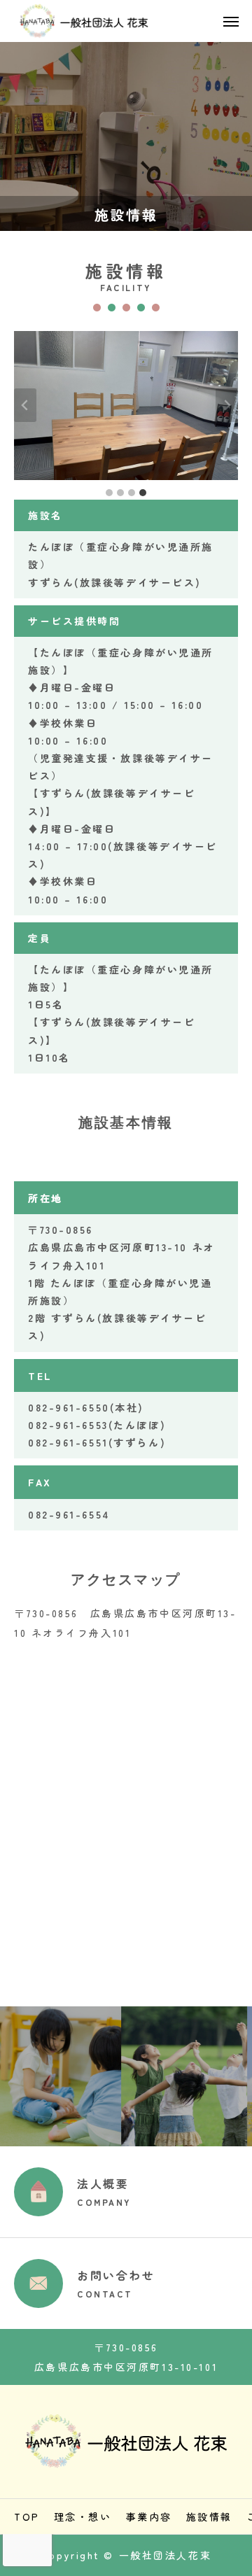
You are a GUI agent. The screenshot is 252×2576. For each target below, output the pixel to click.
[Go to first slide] (227, 405)
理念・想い (83, 2517)
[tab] (109, 493)
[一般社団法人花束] (83, 21)
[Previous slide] (25, 405)
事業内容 (149, 2517)
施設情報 (209, 2517)
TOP (27, 2517)
